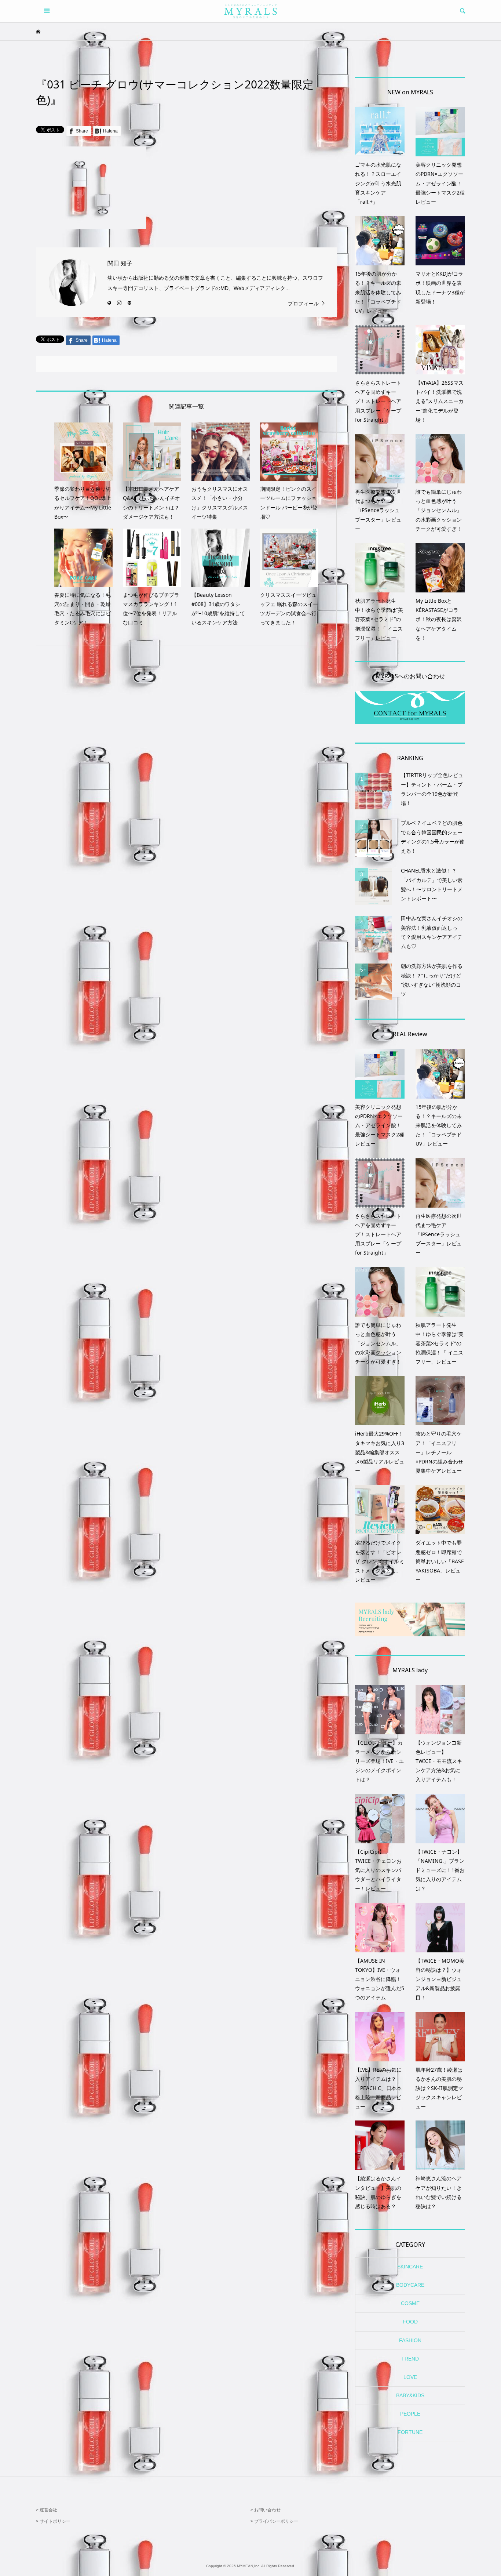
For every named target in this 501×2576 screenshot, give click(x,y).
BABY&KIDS (410, 2395)
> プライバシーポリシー (274, 2521)
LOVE (410, 2377)
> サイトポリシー (53, 2521)
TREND (410, 2359)
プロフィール (303, 304)
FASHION (410, 2340)
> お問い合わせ (266, 2510)
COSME (410, 2303)
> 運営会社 (47, 2510)
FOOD (410, 2322)
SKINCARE (410, 2267)
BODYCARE (410, 2285)
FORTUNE (410, 2432)
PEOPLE (410, 2414)
